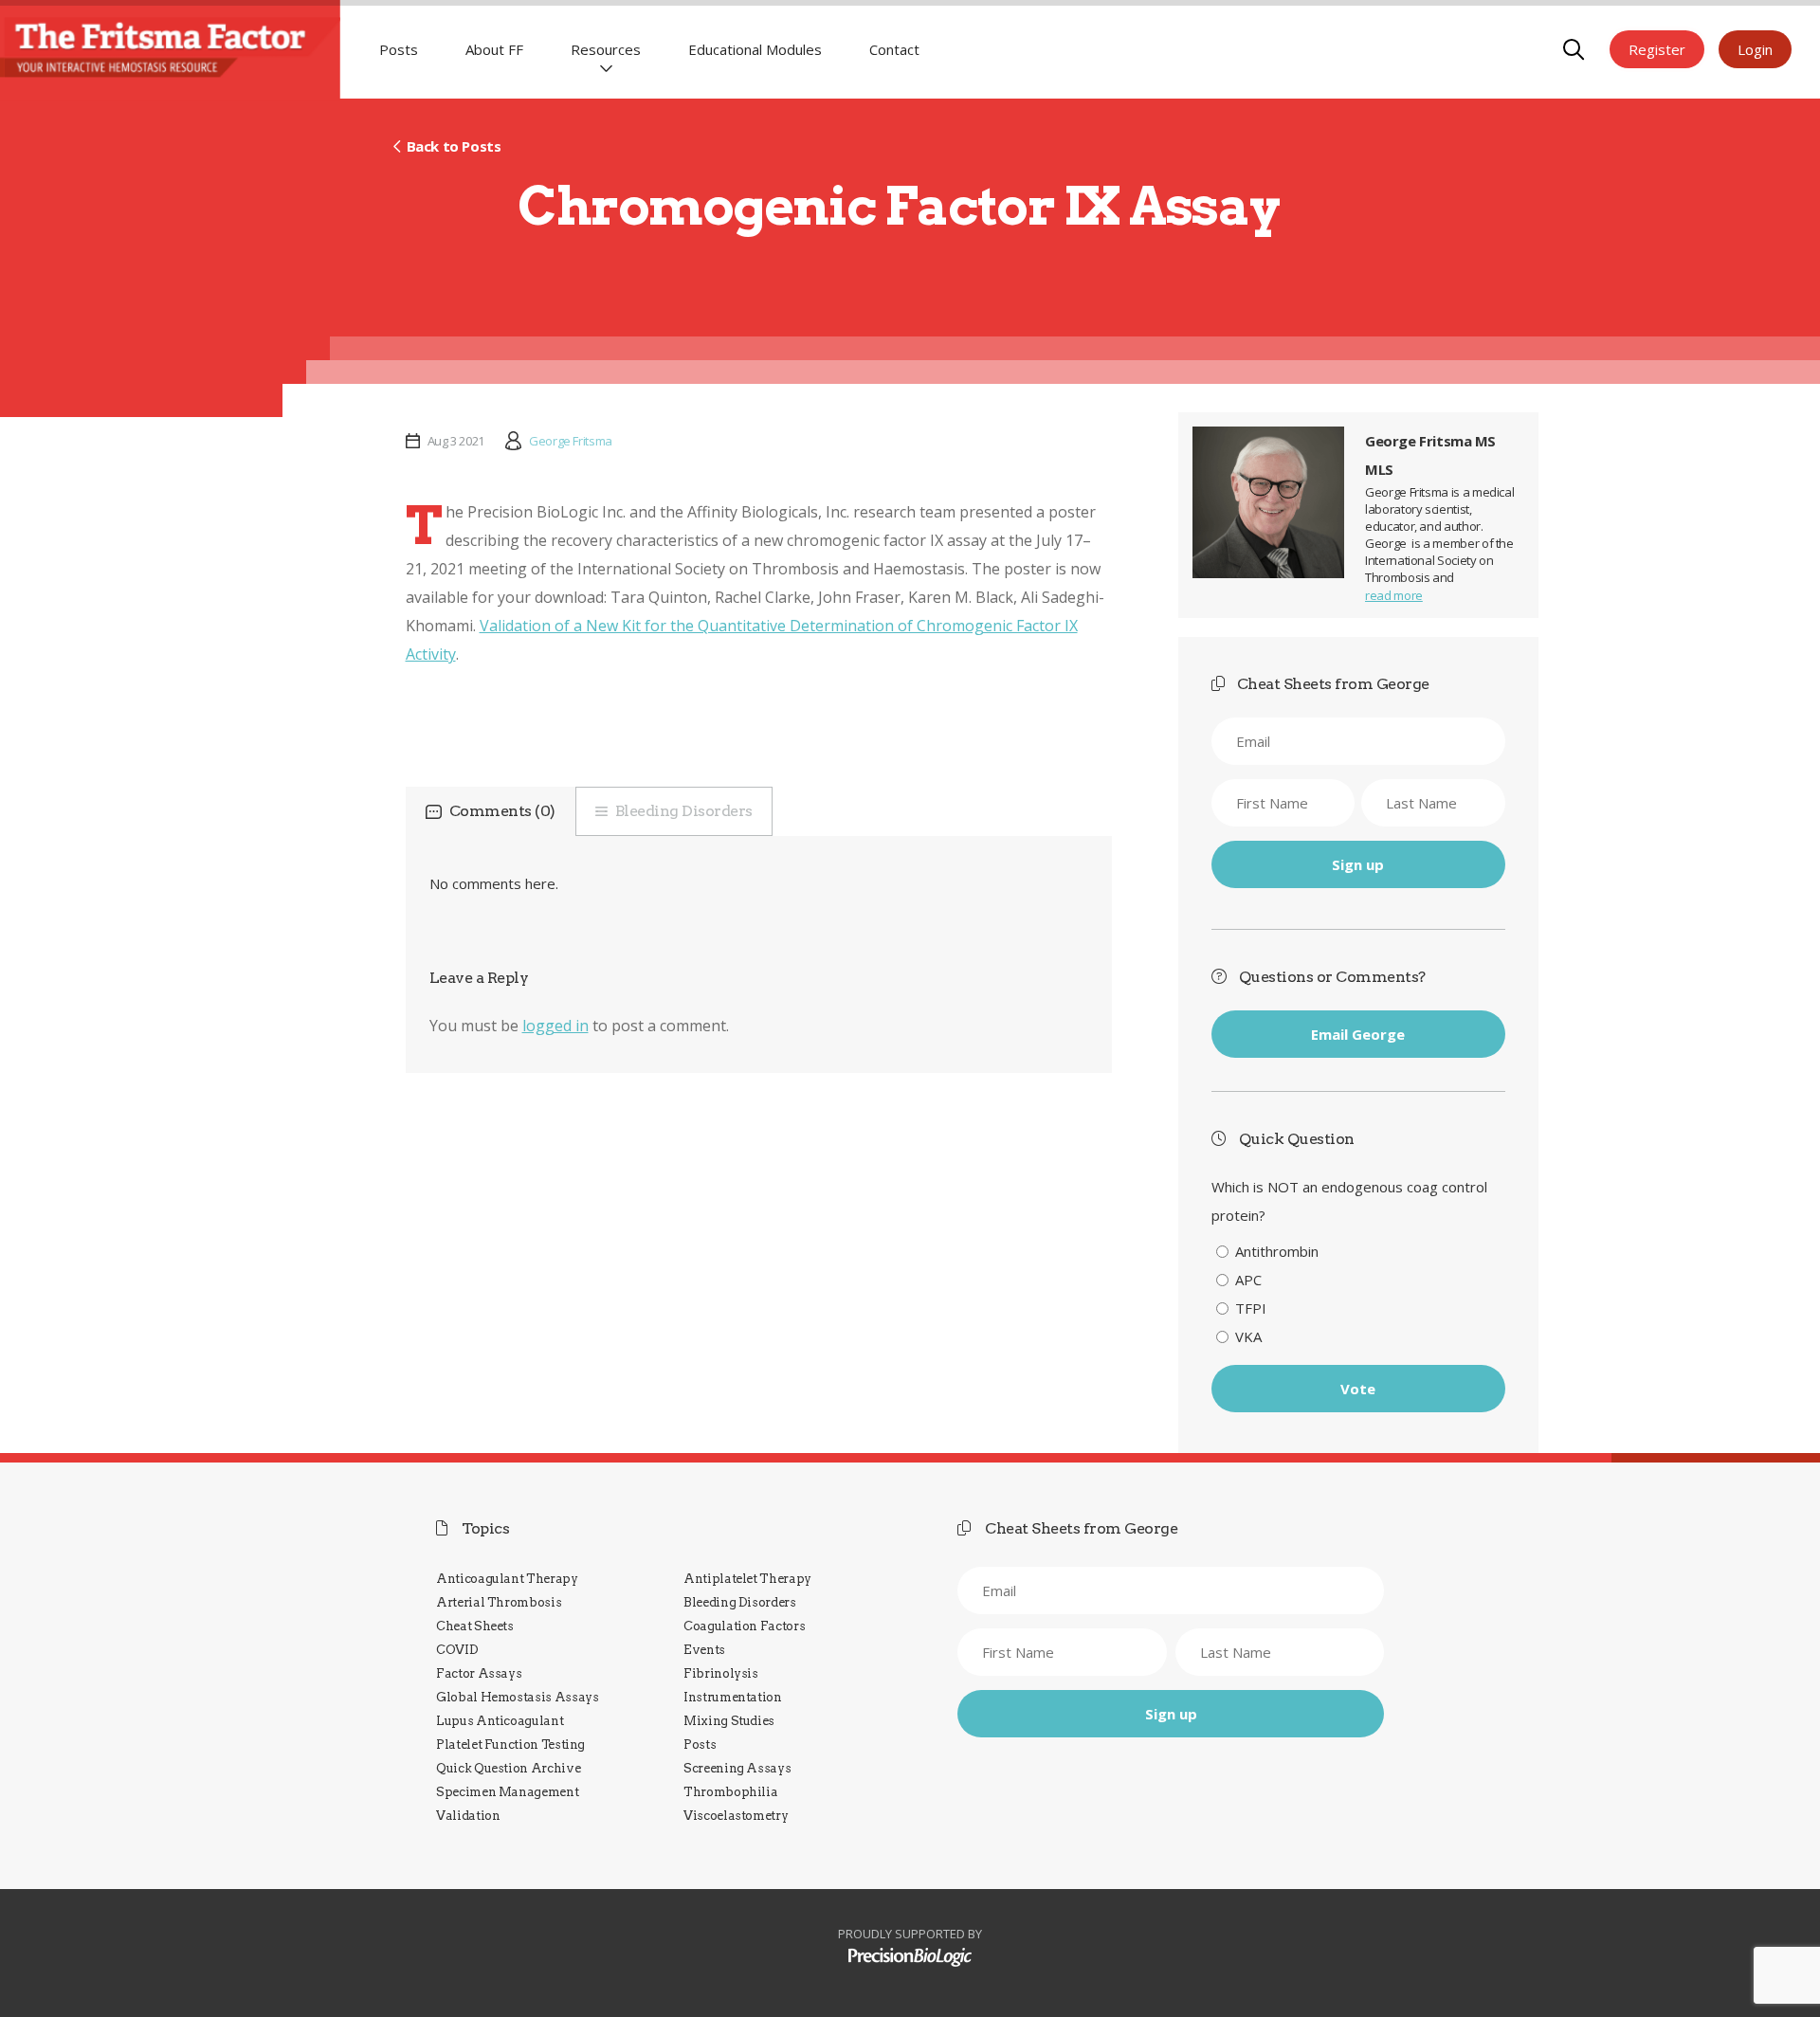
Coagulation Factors (744, 1626)
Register (1657, 49)
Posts (399, 49)
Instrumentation (733, 1697)
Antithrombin (1277, 1251)
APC (1248, 1280)
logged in (555, 1026)
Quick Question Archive (508, 1768)
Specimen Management (507, 1792)
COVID (457, 1650)
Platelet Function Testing (510, 1744)
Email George (1358, 1034)
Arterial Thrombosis (499, 1602)
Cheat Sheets (475, 1626)
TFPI (1251, 1308)
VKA (1248, 1336)
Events (704, 1650)
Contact (894, 49)
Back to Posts (454, 146)
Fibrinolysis (721, 1673)
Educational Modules (755, 49)
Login (1755, 49)
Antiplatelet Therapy (747, 1579)
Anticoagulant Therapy (507, 1579)
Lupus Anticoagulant (500, 1721)
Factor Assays (479, 1673)
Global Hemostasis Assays (518, 1697)
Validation (468, 1816)
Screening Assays (737, 1768)
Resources (606, 49)
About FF (494, 49)
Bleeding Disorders (684, 811)
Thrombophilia (730, 1792)
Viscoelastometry (736, 1816)
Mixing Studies (729, 1721)
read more (1394, 595)
